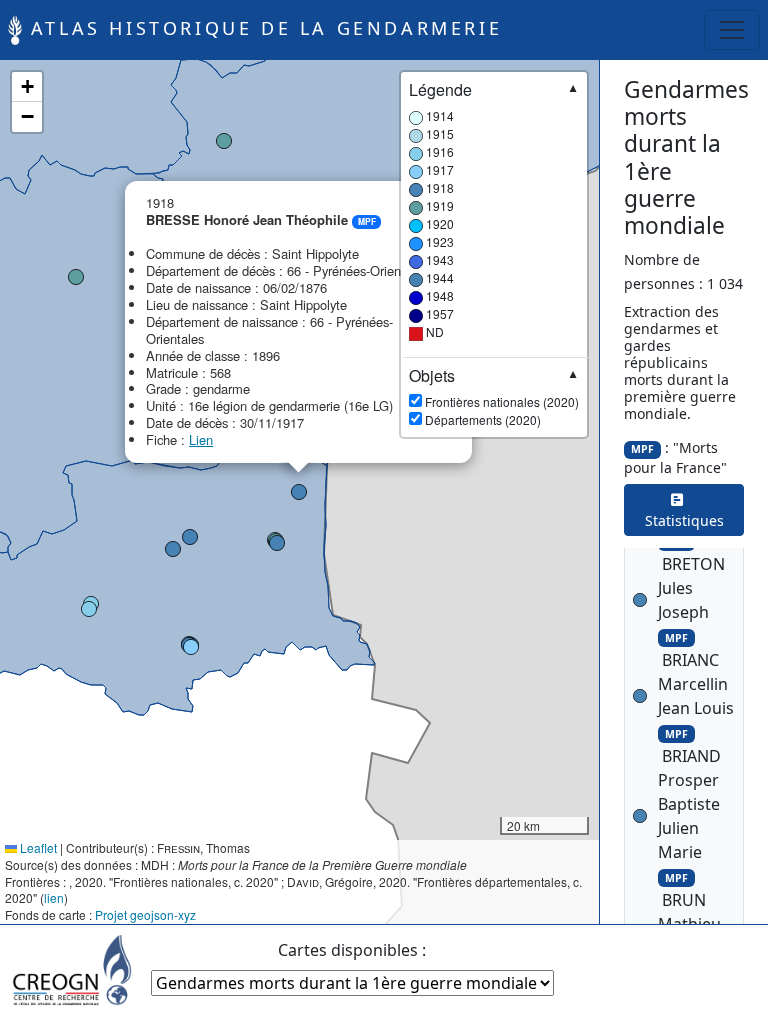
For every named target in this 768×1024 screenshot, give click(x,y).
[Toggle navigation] (732, 30)
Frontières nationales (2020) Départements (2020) (494, 397)
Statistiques (684, 510)
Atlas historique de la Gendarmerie (262, 28)
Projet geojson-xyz (145, 914)
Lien (201, 439)
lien (54, 897)
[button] (89, 609)
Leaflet (37, 847)
